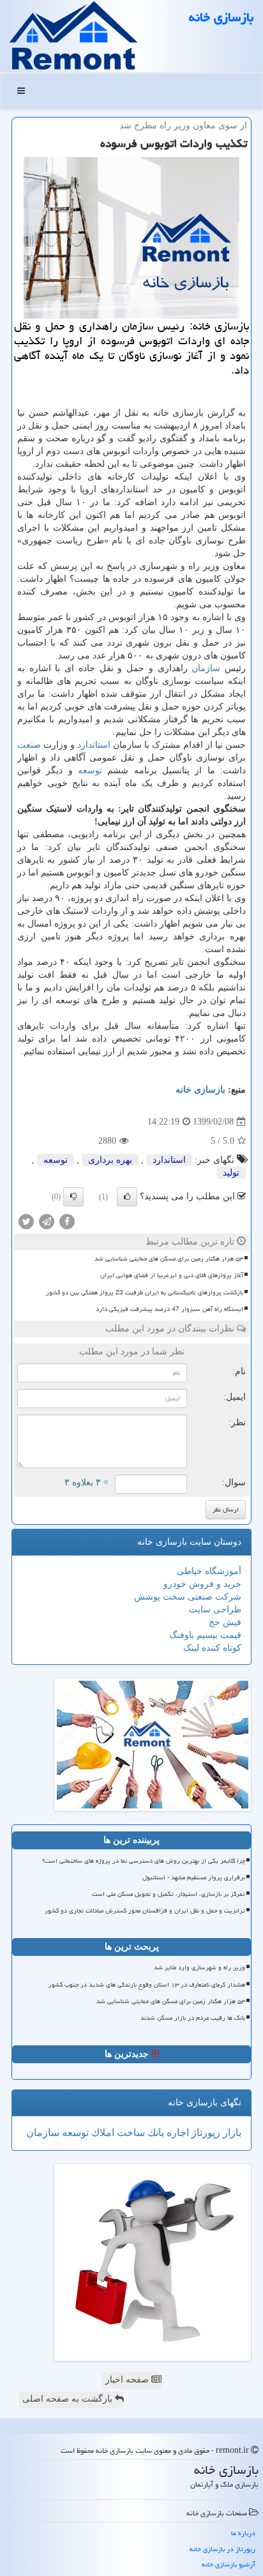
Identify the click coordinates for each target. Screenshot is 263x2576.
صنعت (29, 745)
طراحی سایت (215, 1610)
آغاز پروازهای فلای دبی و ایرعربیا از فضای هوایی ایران (172, 1275)
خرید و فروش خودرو (202, 1584)
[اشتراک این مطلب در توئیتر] (26, 1221)
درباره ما (243, 2533)
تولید (231, 1173)
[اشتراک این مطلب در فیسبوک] (67, 1221)
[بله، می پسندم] (127, 1197)
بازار (231, 2133)
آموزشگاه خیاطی (209, 1571)
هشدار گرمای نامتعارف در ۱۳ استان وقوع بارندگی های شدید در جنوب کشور (147, 1985)
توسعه (90, 770)
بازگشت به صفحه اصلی (69, 2399)
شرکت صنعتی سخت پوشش (188, 1597)
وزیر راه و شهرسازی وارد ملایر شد (199, 1967)
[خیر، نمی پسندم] (73, 1197)
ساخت (130, 2133)
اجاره (177, 2133)
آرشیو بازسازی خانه (229, 2564)
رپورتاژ (205, 2133)
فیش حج (225, 1622)
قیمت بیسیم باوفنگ (205, 1635)
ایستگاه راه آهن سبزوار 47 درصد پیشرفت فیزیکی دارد (169, 1309)
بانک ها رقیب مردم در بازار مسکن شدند (193, 2018)
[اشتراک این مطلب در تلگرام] (47, 1221)
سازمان (206, 668)
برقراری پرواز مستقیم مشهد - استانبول (194, 1877)
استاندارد (94, 745)
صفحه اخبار (128, 2380)
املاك (101, 2133)
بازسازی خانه (221, 17)
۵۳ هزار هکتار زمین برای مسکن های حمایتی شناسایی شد (169, 1259)
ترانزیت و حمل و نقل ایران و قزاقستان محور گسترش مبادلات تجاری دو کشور (145, 1911)
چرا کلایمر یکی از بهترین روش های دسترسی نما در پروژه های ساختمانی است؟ (144, 1861)
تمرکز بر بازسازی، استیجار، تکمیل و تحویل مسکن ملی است (169, 1894)
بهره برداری (110, 1160)
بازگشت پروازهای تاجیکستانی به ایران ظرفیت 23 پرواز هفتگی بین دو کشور (145, 1292)
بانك (154, 2133)
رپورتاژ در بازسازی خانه (222, 2549)
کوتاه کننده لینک (212, 1648)
